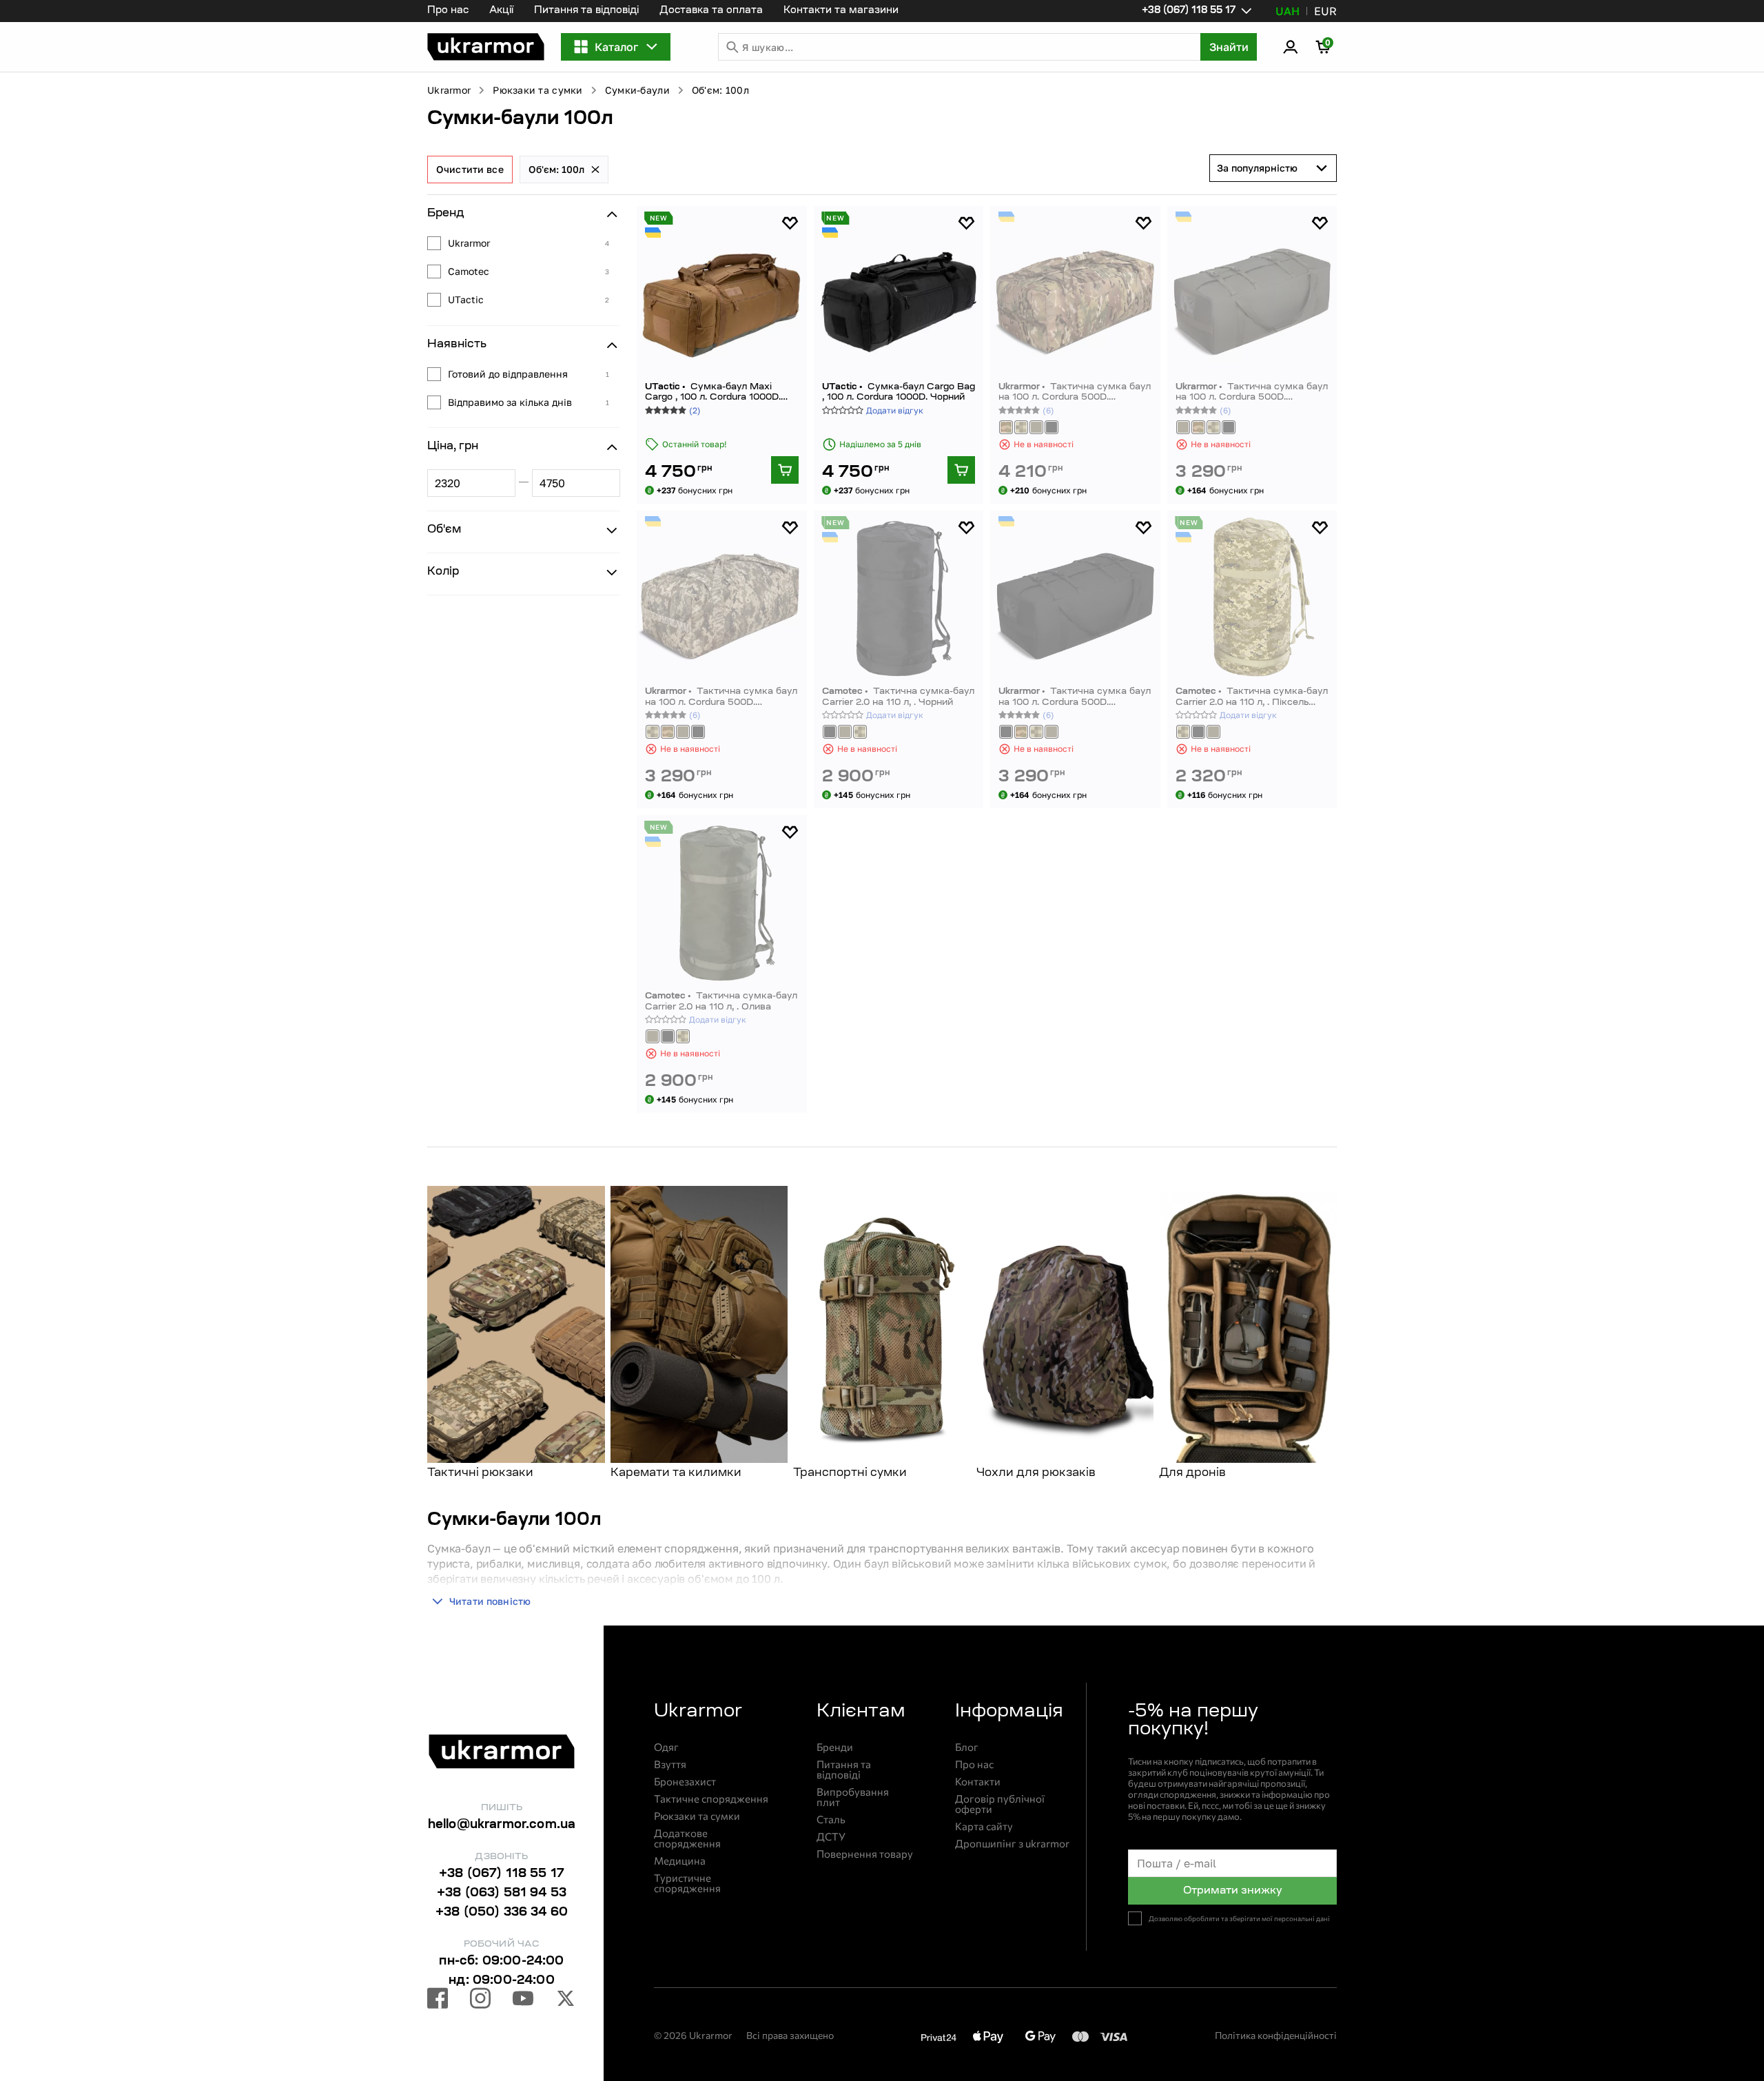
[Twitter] (566, 2000)
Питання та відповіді (586, 11)
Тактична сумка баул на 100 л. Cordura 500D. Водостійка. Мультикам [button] (1075, 392)
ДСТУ (831, 1837)
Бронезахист (685, 1782)
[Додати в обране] (790, 223)
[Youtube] (523, 2000)
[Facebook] (438, 2000)
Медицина (680, 1861)
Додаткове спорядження (687, 1838)
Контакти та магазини (841, 11)
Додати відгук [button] (895, 410)
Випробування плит (853, 1797)
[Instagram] (480, 2000)
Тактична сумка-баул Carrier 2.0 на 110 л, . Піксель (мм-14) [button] (1252, 697)
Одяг (666, 1747)
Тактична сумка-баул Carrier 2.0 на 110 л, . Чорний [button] (898, 697)
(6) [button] (1048, 410)
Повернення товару (865, 1854)
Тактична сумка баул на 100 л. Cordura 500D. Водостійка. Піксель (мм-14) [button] (721, 697)
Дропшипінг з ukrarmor (1012, 1844)
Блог (967, 1747)
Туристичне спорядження (687, 1883)
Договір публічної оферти (1000, 1804)
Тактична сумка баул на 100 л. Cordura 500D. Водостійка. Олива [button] (1252, 392)
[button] (486, 47)
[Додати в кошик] (785, 470)
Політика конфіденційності (1276, 2035)
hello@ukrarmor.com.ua (502, 1825)
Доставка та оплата (711, 11)
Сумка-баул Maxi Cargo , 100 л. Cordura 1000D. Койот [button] (713, 392)
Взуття (670, 1764)
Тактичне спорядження (711, 1799)
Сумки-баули (637, 90)
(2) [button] (695, 410)
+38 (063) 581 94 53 (502, 1894)
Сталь (831, 1819)
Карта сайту (984, 1826)
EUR (1325, 11)
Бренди (835, 1747)
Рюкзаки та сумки (537, 90)
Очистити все (470, 169)
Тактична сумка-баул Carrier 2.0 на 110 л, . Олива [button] (721, 1002)
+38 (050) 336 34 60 (502, 1913)
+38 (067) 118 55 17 (502, 1874)
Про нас (448, 11)
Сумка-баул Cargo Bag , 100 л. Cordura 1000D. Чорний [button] (899, 392)
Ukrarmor (449, 90)
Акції (501, 11)
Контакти (978, 1782)
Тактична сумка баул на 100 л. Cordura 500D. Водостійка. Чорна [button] (1075, 697)
